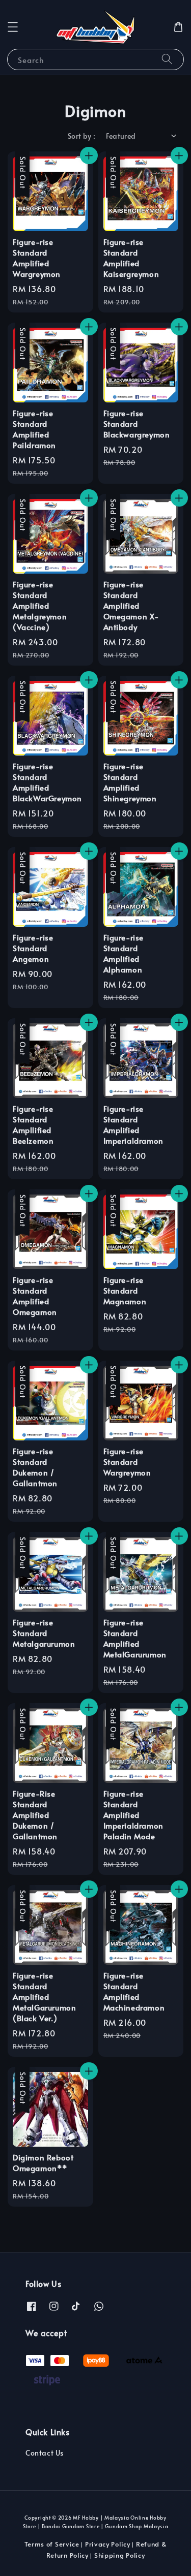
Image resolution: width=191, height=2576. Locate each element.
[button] (13, 27)
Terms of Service (52, 2544)
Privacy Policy (108, 2544)
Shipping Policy (120, 2555)
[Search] (167, 59)
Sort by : (82, 136)
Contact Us (45, 2453)
